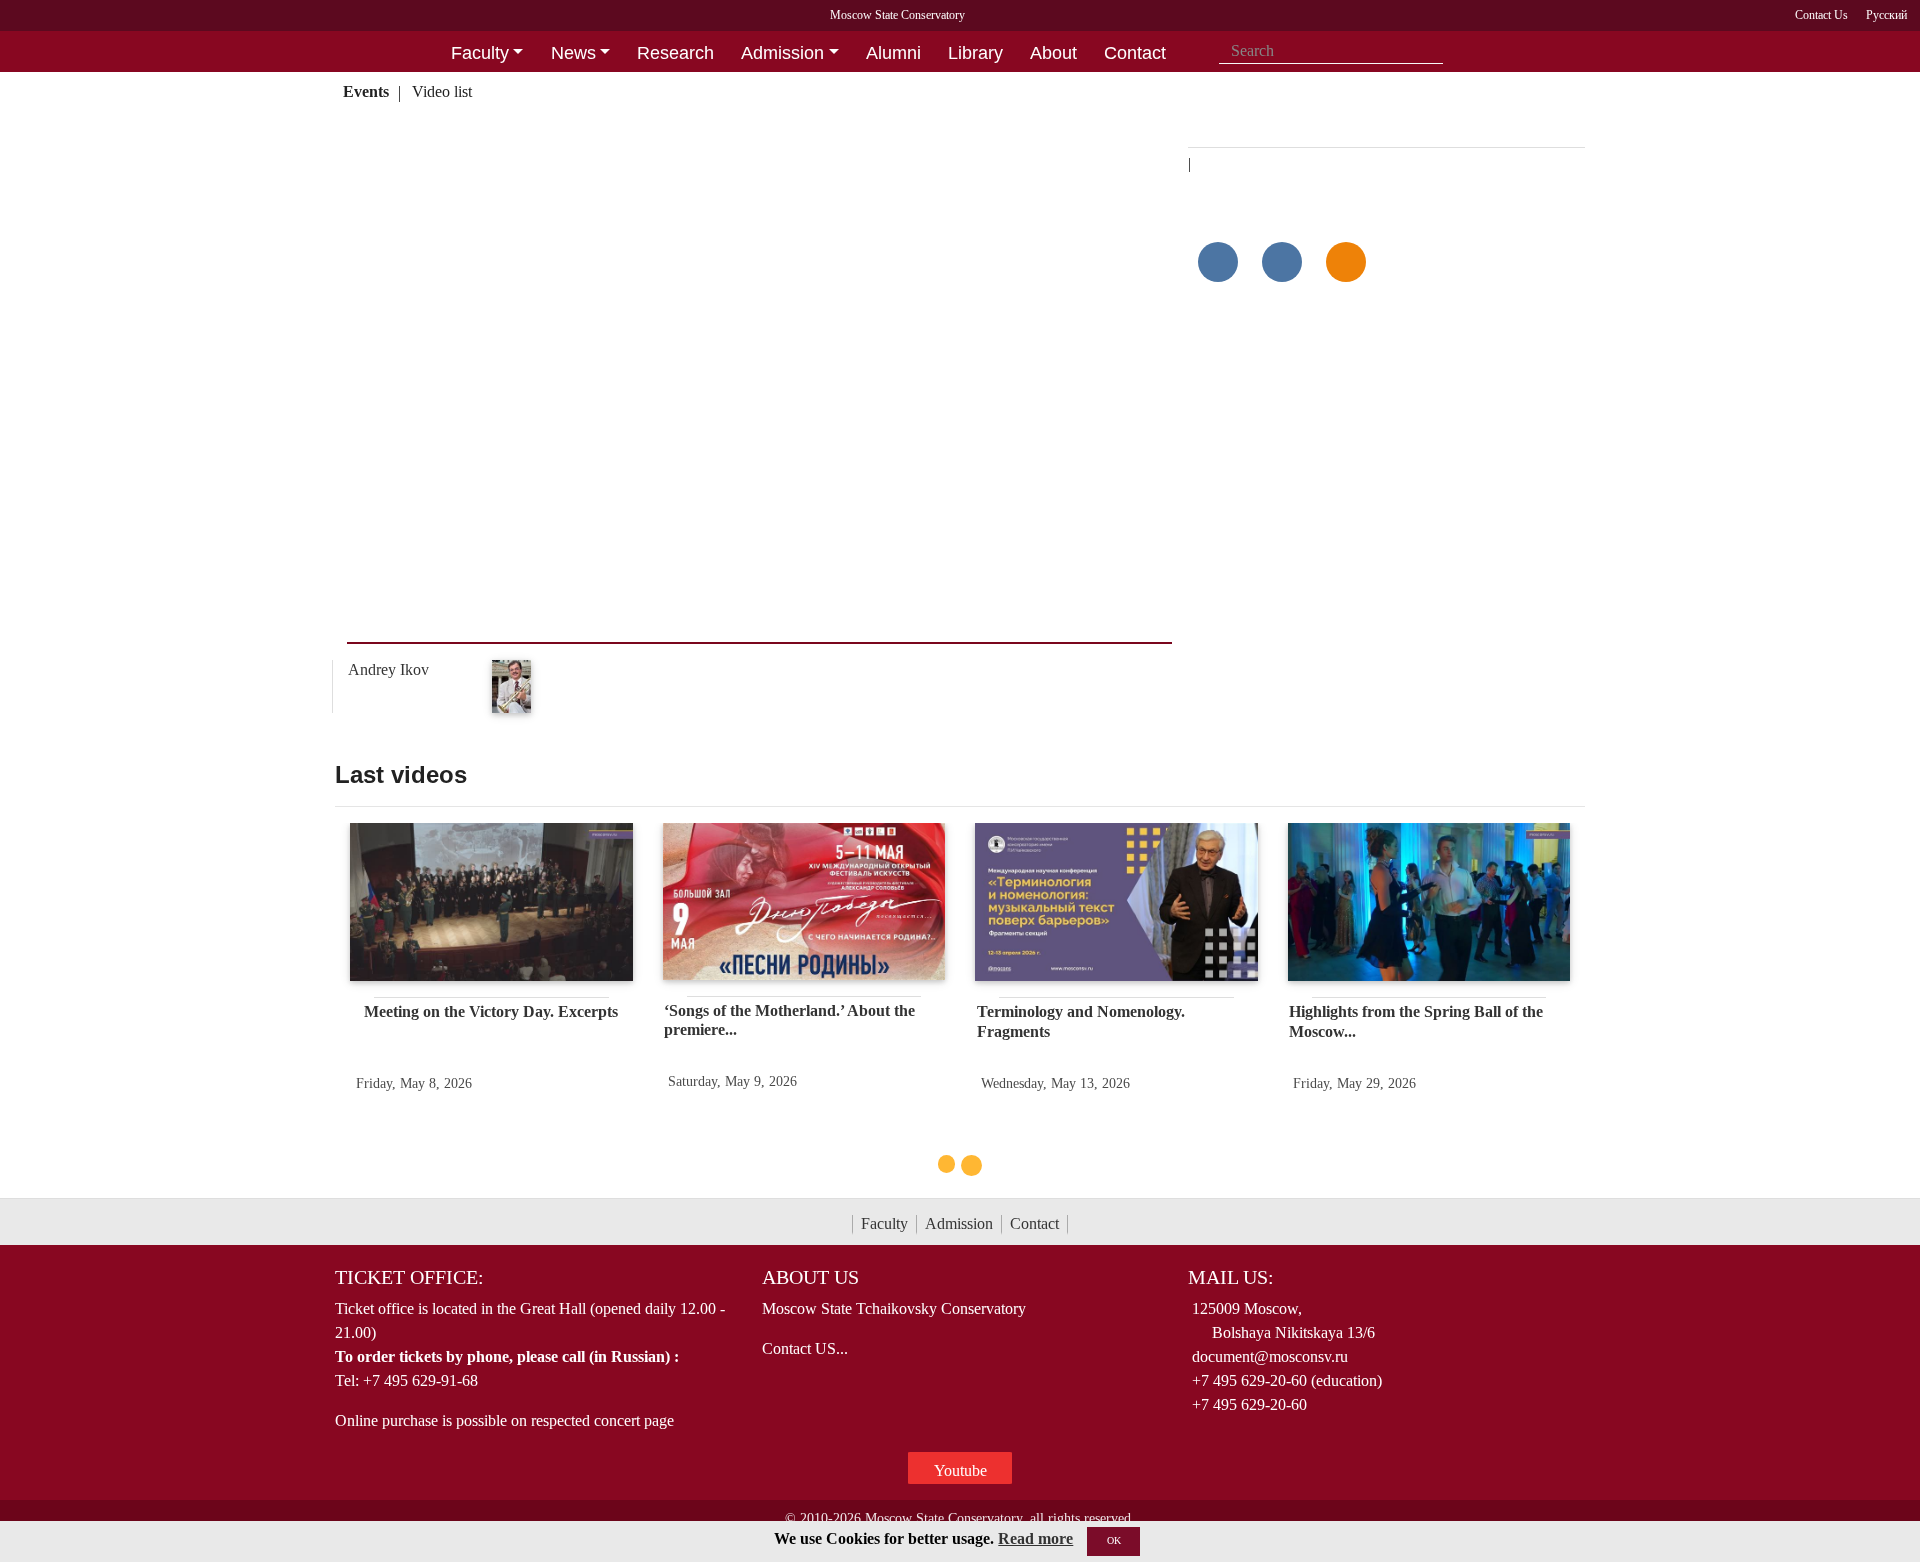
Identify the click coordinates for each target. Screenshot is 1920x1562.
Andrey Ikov (388, 669)
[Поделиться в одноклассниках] (1346, 262)
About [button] (1053, 53)
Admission (959, 1223)
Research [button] (675, 53)
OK (1114, 1540)
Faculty (884, 1223)
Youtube (960, 1470)
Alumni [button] (893, 53)
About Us (810, 1277)
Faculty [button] (480, 53)
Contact (1034, 1223)
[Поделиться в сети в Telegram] (1282, 262)
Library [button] (975, 53)
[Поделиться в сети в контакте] (1218, 262)
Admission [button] (782, 53)
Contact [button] (1135, 53)
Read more (1035, 1538)
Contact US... (805, 1348)
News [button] (573, 53)
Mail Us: (1231, 1277)
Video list (442, 91)
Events (366, 91)
